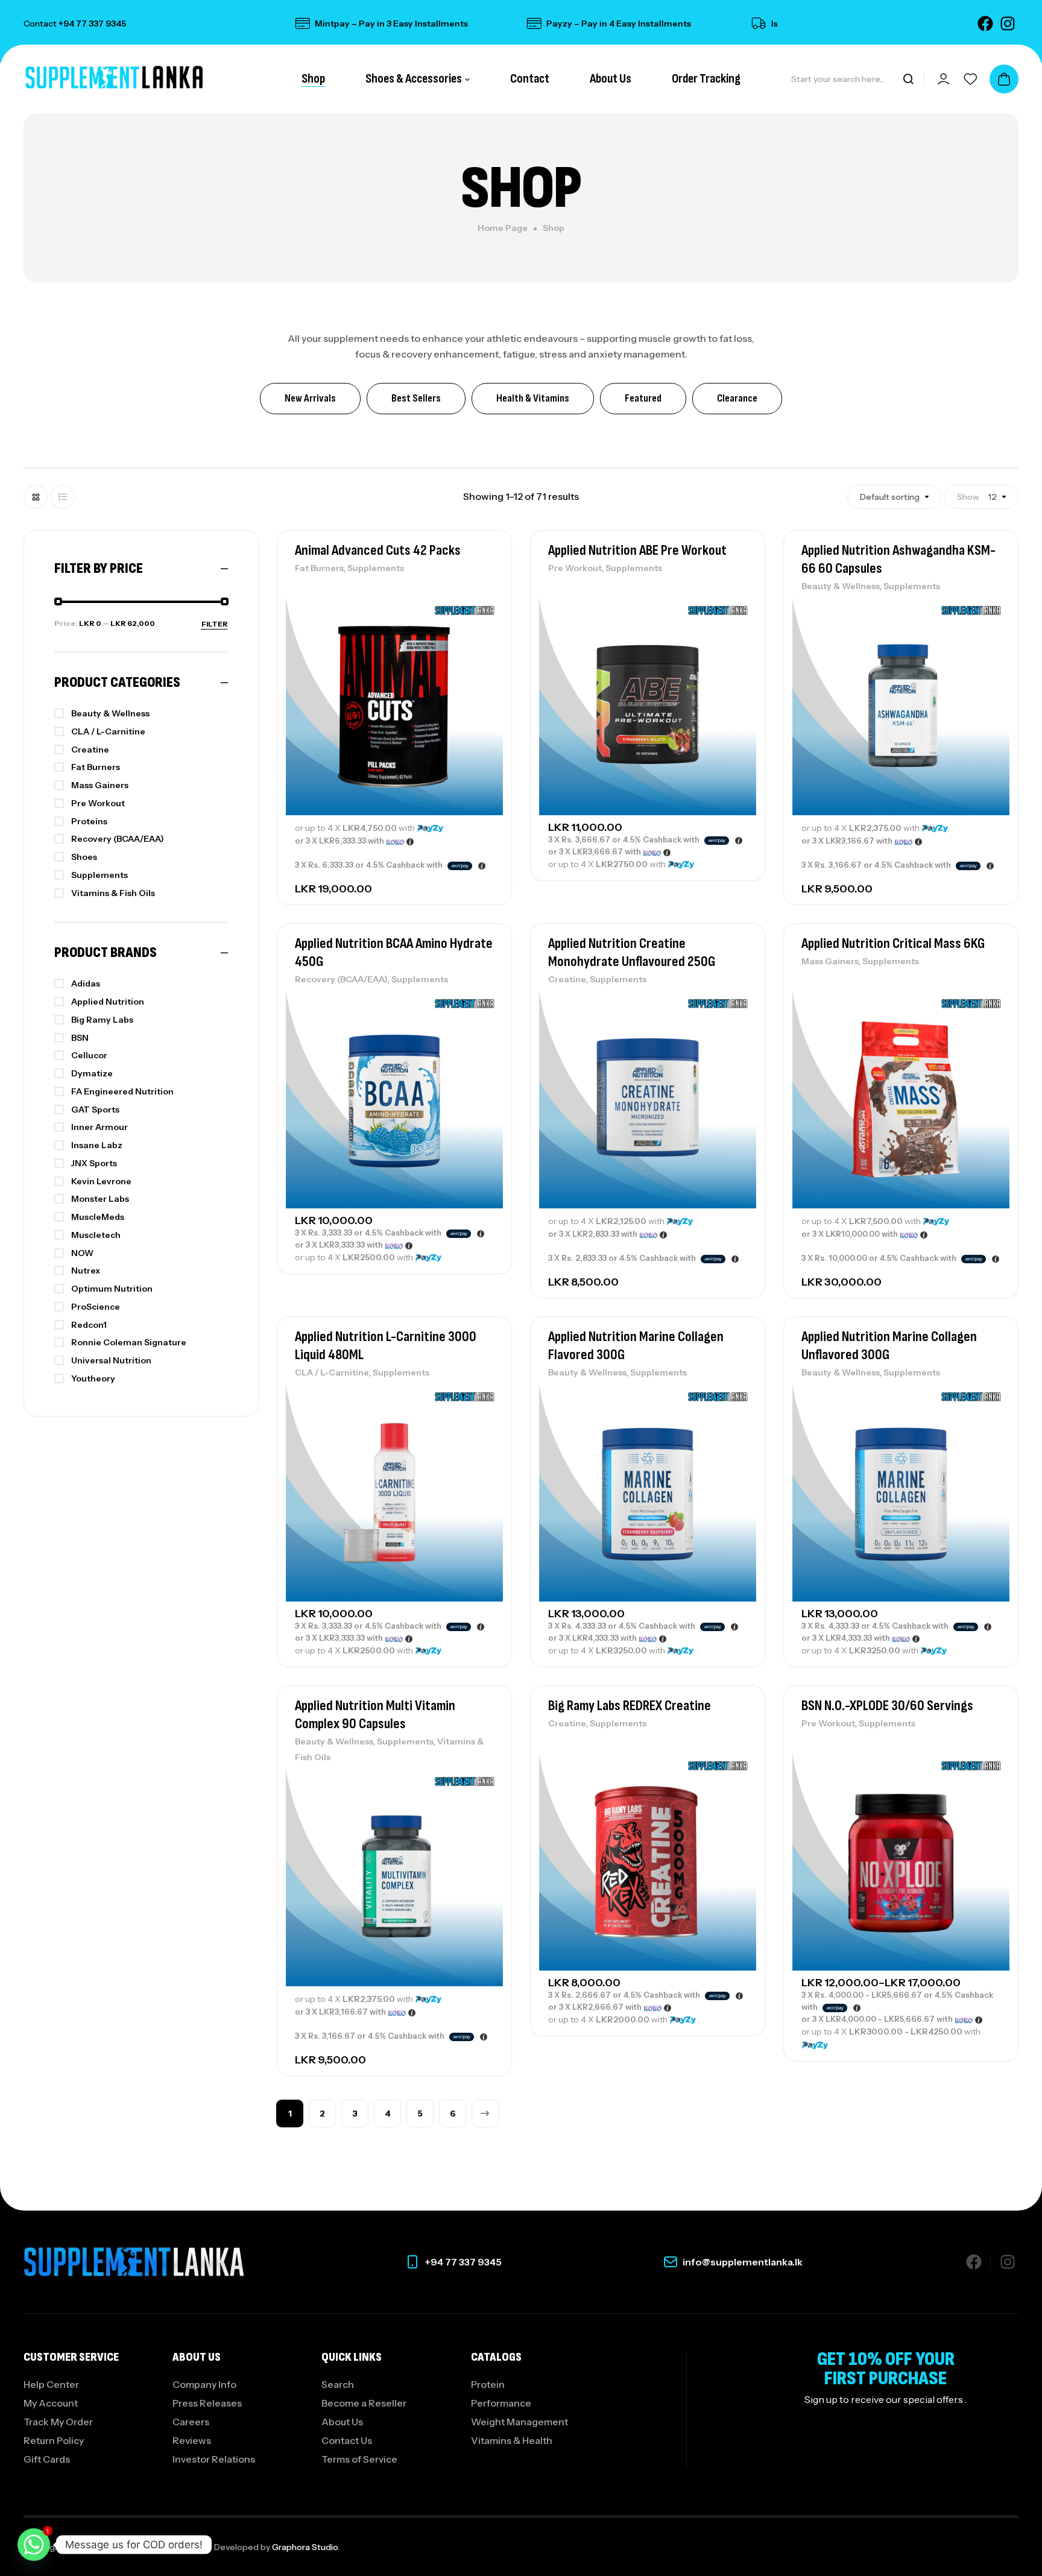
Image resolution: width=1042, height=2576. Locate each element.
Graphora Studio (305, 2547)
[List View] (63, 497)
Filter (215, 624)
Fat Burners (319, 568)
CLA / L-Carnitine (332, 1372)
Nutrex (86, 1271)
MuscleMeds (98, 1217)
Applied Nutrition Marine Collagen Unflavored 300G (889, 1346)
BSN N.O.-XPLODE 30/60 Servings (887, 1706)
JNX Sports (94, 1163)
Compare (482, 637)
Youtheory (93, 1378)
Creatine (567, 979)
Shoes (84, 857)
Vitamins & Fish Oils (113, 893)
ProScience (96, 1307)
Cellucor (89, 1055)
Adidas (86, 983)
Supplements (376, 568)
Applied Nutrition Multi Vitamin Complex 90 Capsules (375, 1715)
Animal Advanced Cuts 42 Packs (378, 550)
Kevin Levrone (101, 1181)
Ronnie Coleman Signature (129, 1342)
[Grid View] (36, 497)
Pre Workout (575, 568)
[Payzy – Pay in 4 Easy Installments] (479, 24)
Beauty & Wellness (841, 586)
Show (968, 497)
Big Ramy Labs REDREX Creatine (630, 1706)
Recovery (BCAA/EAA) (341, 979)
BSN (80, 1038)
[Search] (908, 79)
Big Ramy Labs (102, 1020)
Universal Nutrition (111, 1360)
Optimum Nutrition (112, 1289)
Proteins (89, 821)
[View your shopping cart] (1004, 79)
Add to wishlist (482, 610)
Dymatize (92, 1073)
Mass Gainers (830, 961)
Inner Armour (99, 1127)
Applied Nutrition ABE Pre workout (637, 550)
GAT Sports (95, 1110)
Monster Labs (100, 1199)
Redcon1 (89, 1325)
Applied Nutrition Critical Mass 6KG (893, 943)
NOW (82, 1253)
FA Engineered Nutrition (122, 1091)
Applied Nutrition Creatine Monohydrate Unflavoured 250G (632, 952)
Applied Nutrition (108, 1002)
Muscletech (96, 1235)
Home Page (503, 228)
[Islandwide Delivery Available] (704, 24)
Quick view (482, 665)
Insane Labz (97, 1145)
